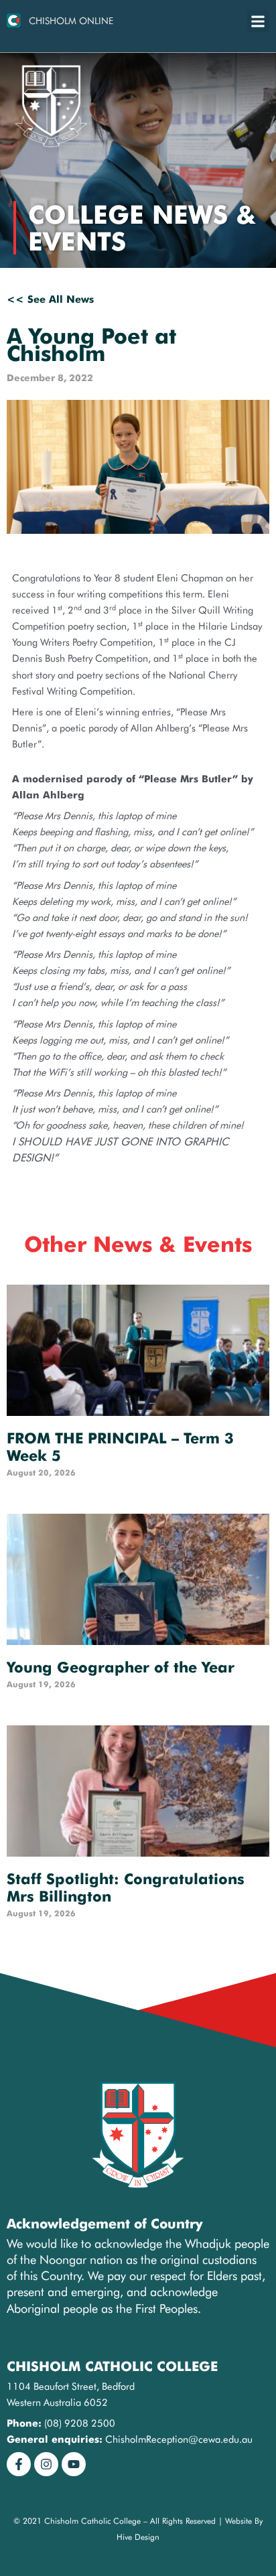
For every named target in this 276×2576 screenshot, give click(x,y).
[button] (258, 21)
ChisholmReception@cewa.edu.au (179, 2439)
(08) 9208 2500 (80, 2423)
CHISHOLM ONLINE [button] (71, 21)
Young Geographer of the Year (121, 1667)
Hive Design (138, 2537)
